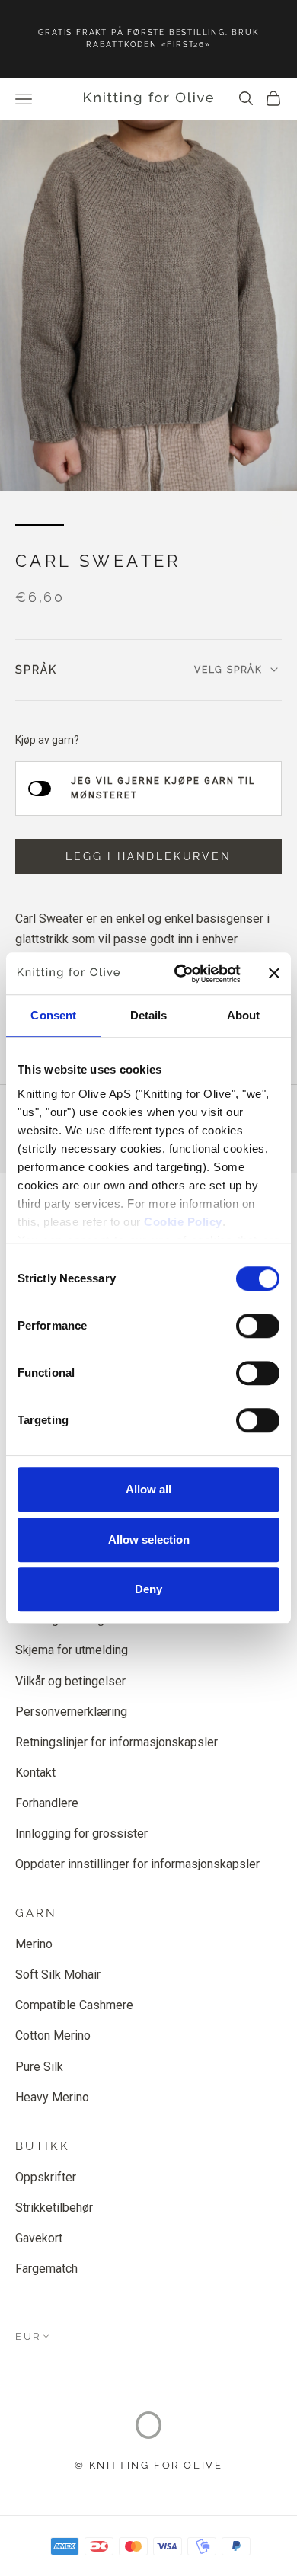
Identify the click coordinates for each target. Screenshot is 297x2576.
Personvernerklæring (71, 1712)
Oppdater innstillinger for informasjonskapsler (137, 1864)
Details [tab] (149, 1015)
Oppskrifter (46, 2177)
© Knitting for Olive (149, 2465)
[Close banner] (274, 974)
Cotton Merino (53, 2035)
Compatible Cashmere (74, 2005)
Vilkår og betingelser (70, 1681)
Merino (34, 1944)
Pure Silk (39, 2067)
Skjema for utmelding (72, 1650)
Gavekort (39, 2238)
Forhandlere (47, 1803)
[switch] (258, 1326)
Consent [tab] (53, 1015)
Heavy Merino (52, 2097)
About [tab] (244, 1015)
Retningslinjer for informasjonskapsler (117, 1742)
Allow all (148, 1489)
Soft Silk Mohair (58, 1974)
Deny (148, 1589)
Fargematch (46, 2269)
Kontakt (35, 1773)
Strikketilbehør (54, 2208)
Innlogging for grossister (81, 1834)
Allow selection (149, 1539)
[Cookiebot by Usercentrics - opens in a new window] (180, 974)
